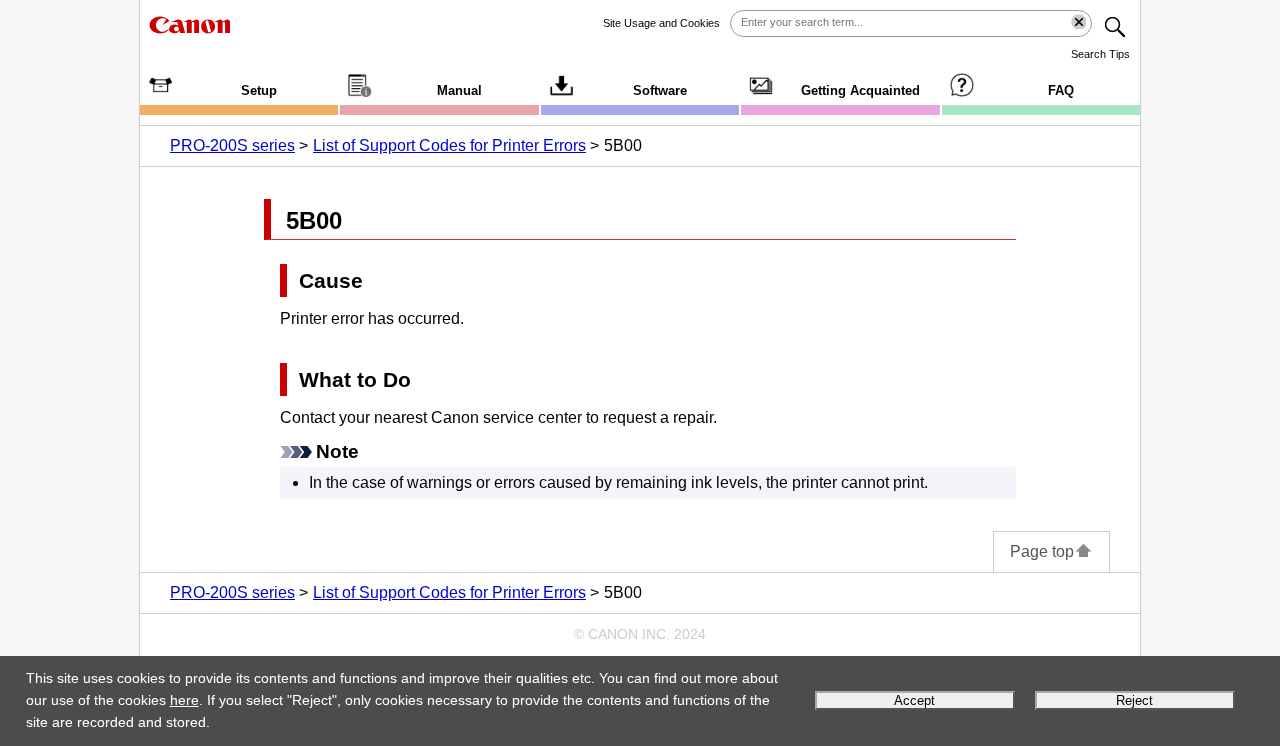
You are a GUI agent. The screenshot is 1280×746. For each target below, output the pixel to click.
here (184, 700)
